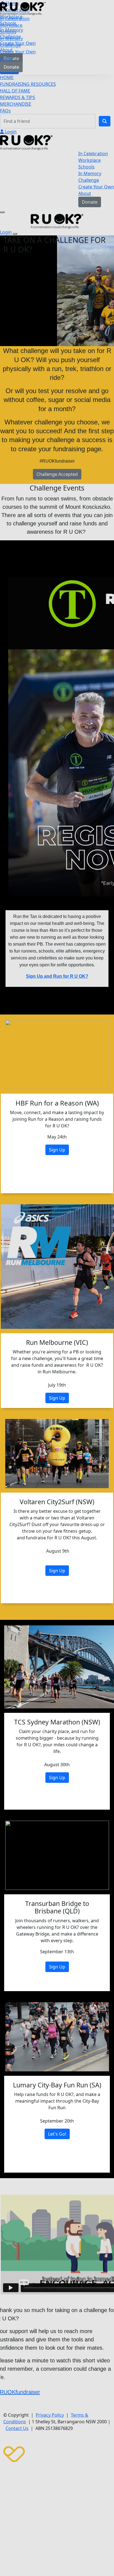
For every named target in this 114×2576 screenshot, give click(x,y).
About (6, 58)
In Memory (11, 38)
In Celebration (15, 19)
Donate (11, 67)
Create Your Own (18, 52)
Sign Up (57, 1150)
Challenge (10, 45)
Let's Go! (57, 2134)
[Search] (105, 121)
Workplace (11, 25)
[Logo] (23, 8)
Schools (8, 32)
